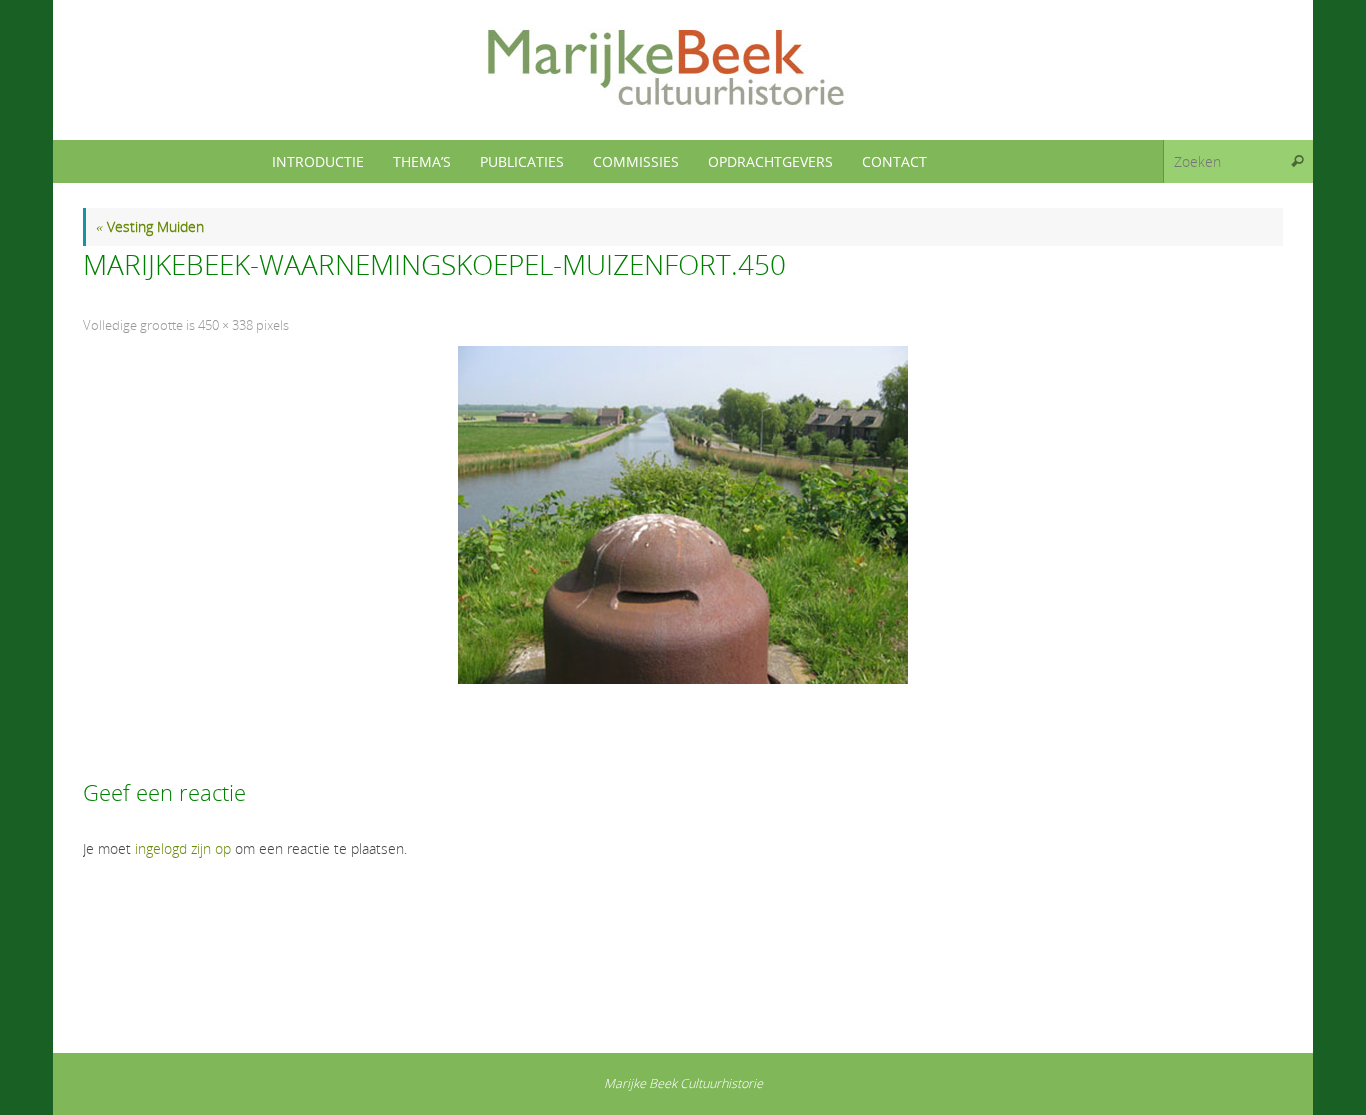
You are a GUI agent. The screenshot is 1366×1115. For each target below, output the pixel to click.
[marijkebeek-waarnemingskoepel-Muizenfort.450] (683, 515)
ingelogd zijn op (183, 848)
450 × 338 (225, 325)
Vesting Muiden (150, 226)
